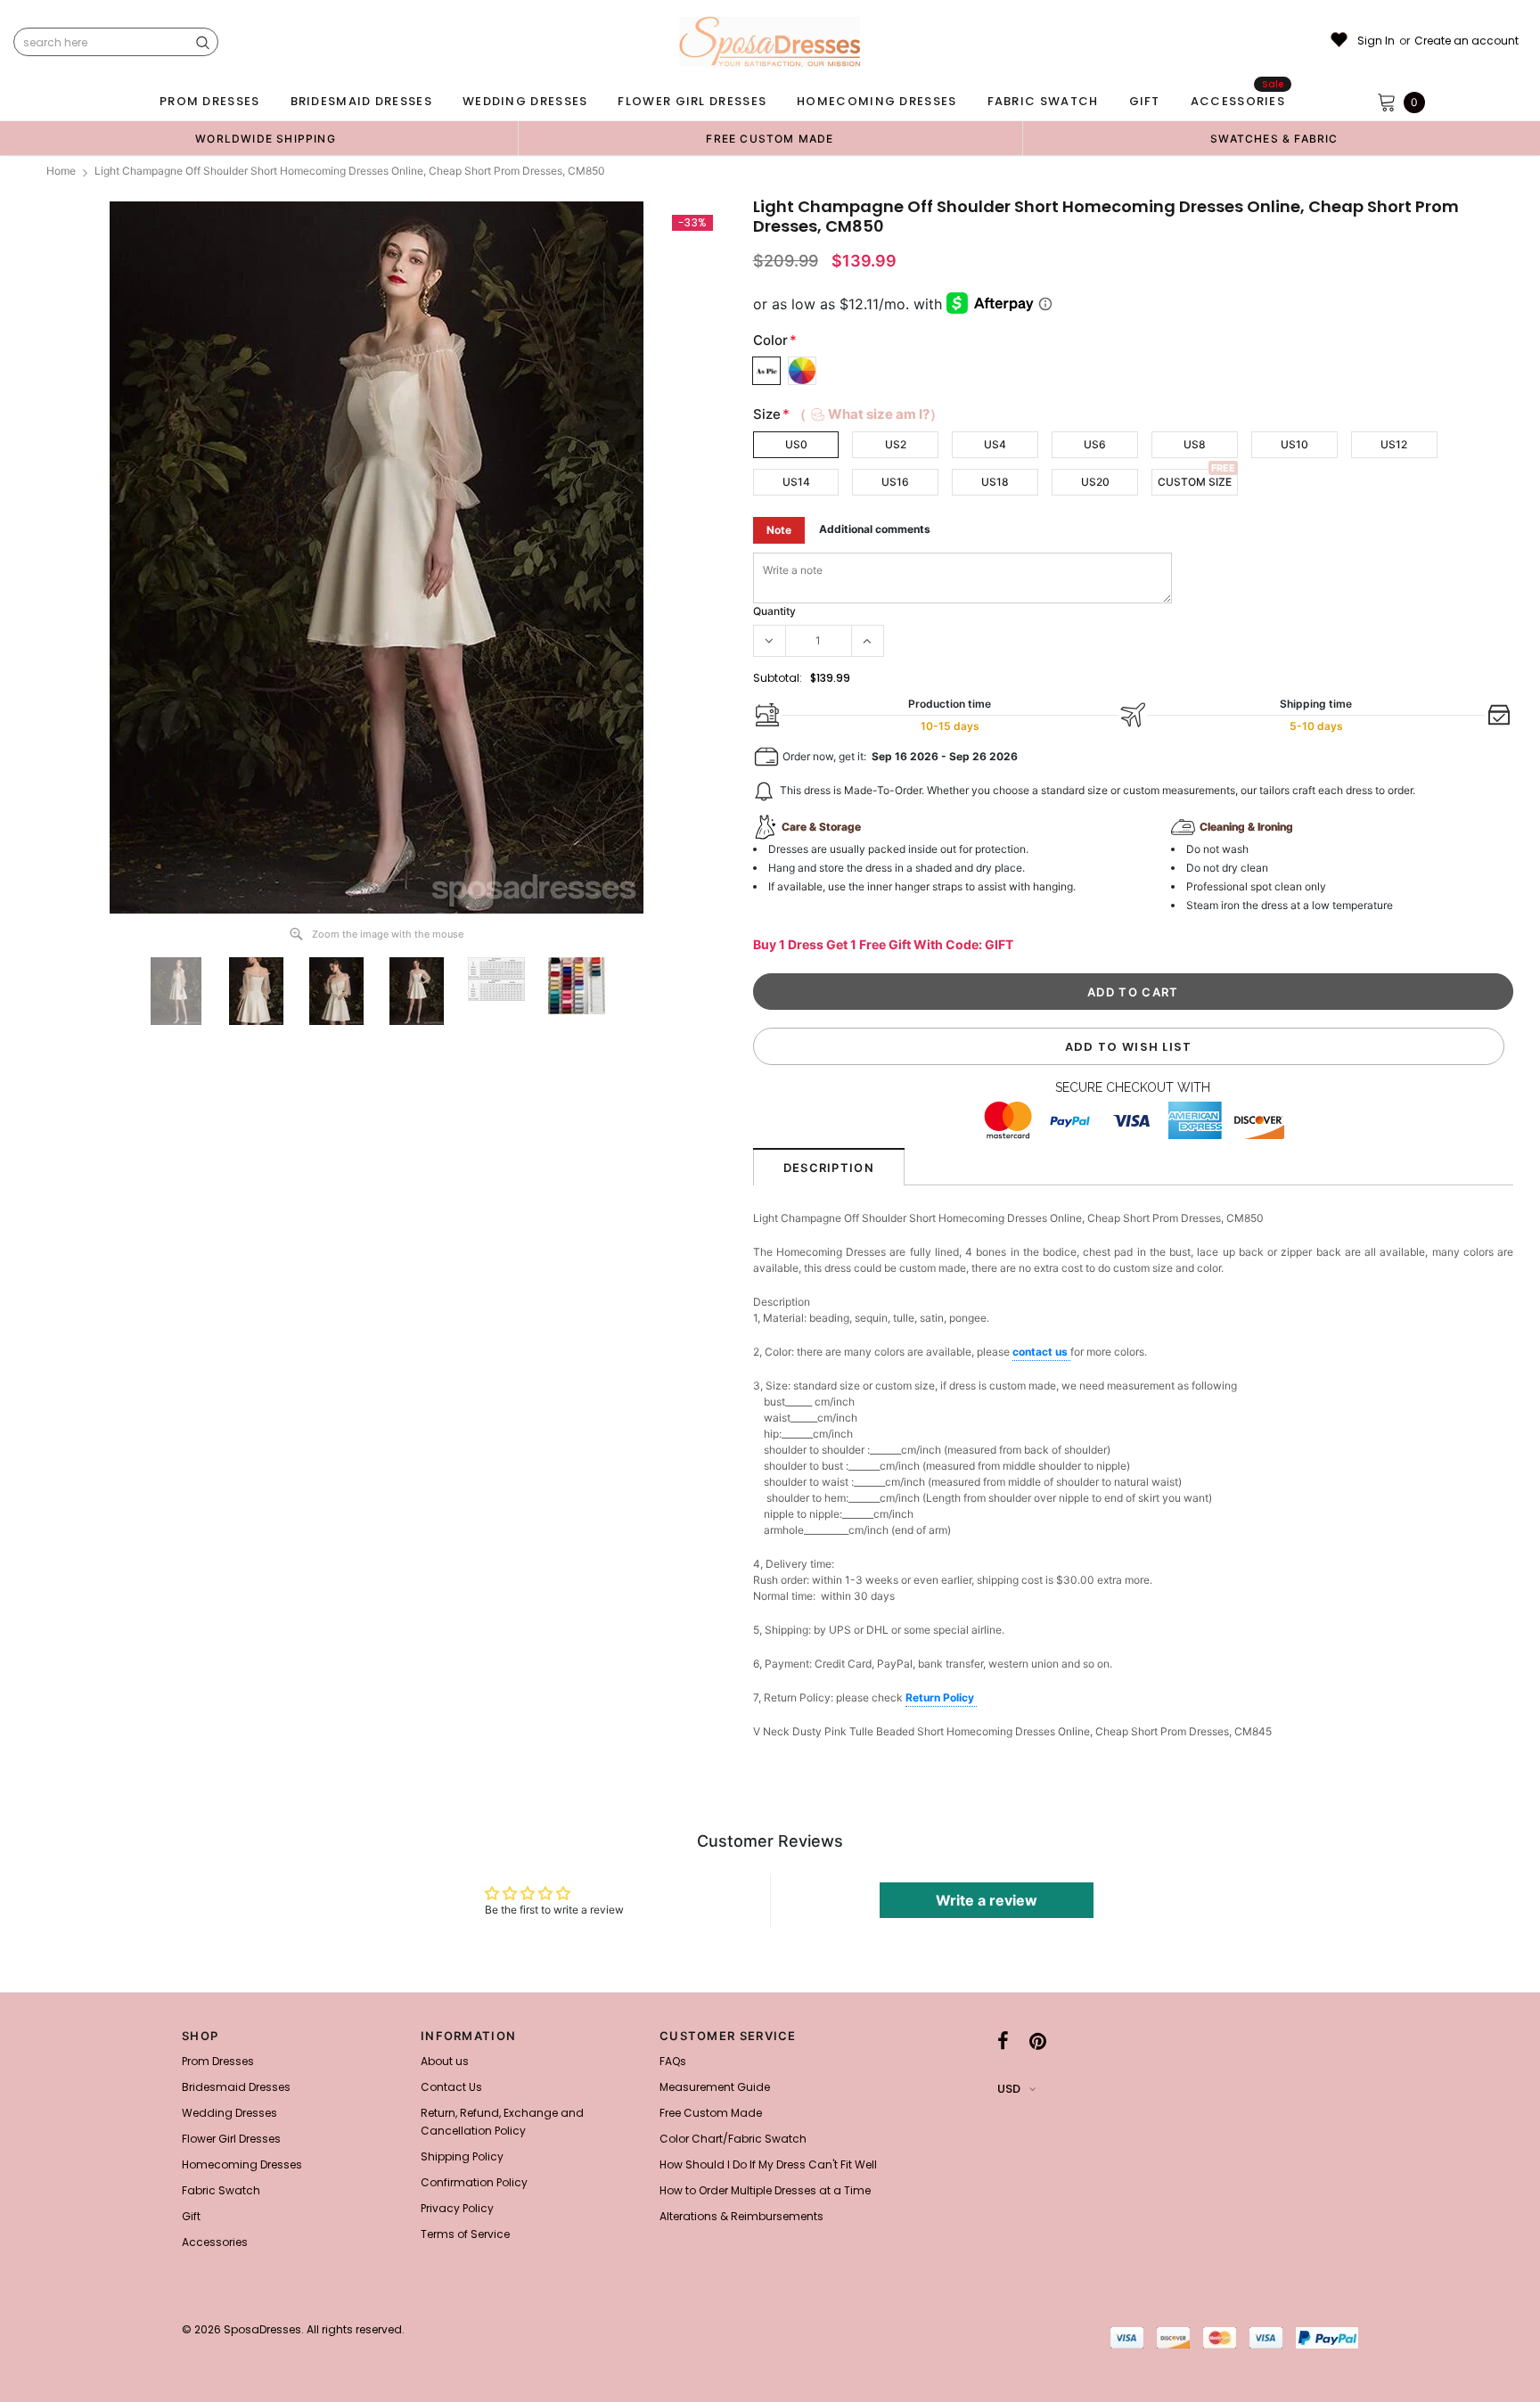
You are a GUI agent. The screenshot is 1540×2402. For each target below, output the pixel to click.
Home (61, 171)
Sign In (1376, 41)
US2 (896, 444)
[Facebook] (1003, 2041)
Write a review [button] (987, 1900)
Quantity (774, 611)
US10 (1294, 444)
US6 (1095, 444)
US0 (796, 444)
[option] (266, 138)
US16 (895, 482)
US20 (1095, 482)
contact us (1041, 1352)
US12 (1394, 444)
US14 (796, 482)
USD (1009, 2089)
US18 (995, 482)
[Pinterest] (1038, 2041)
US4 (995, 444)
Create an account (1466, 41)
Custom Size (1195, 482)
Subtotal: (778, 678)
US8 (1195, 444)
